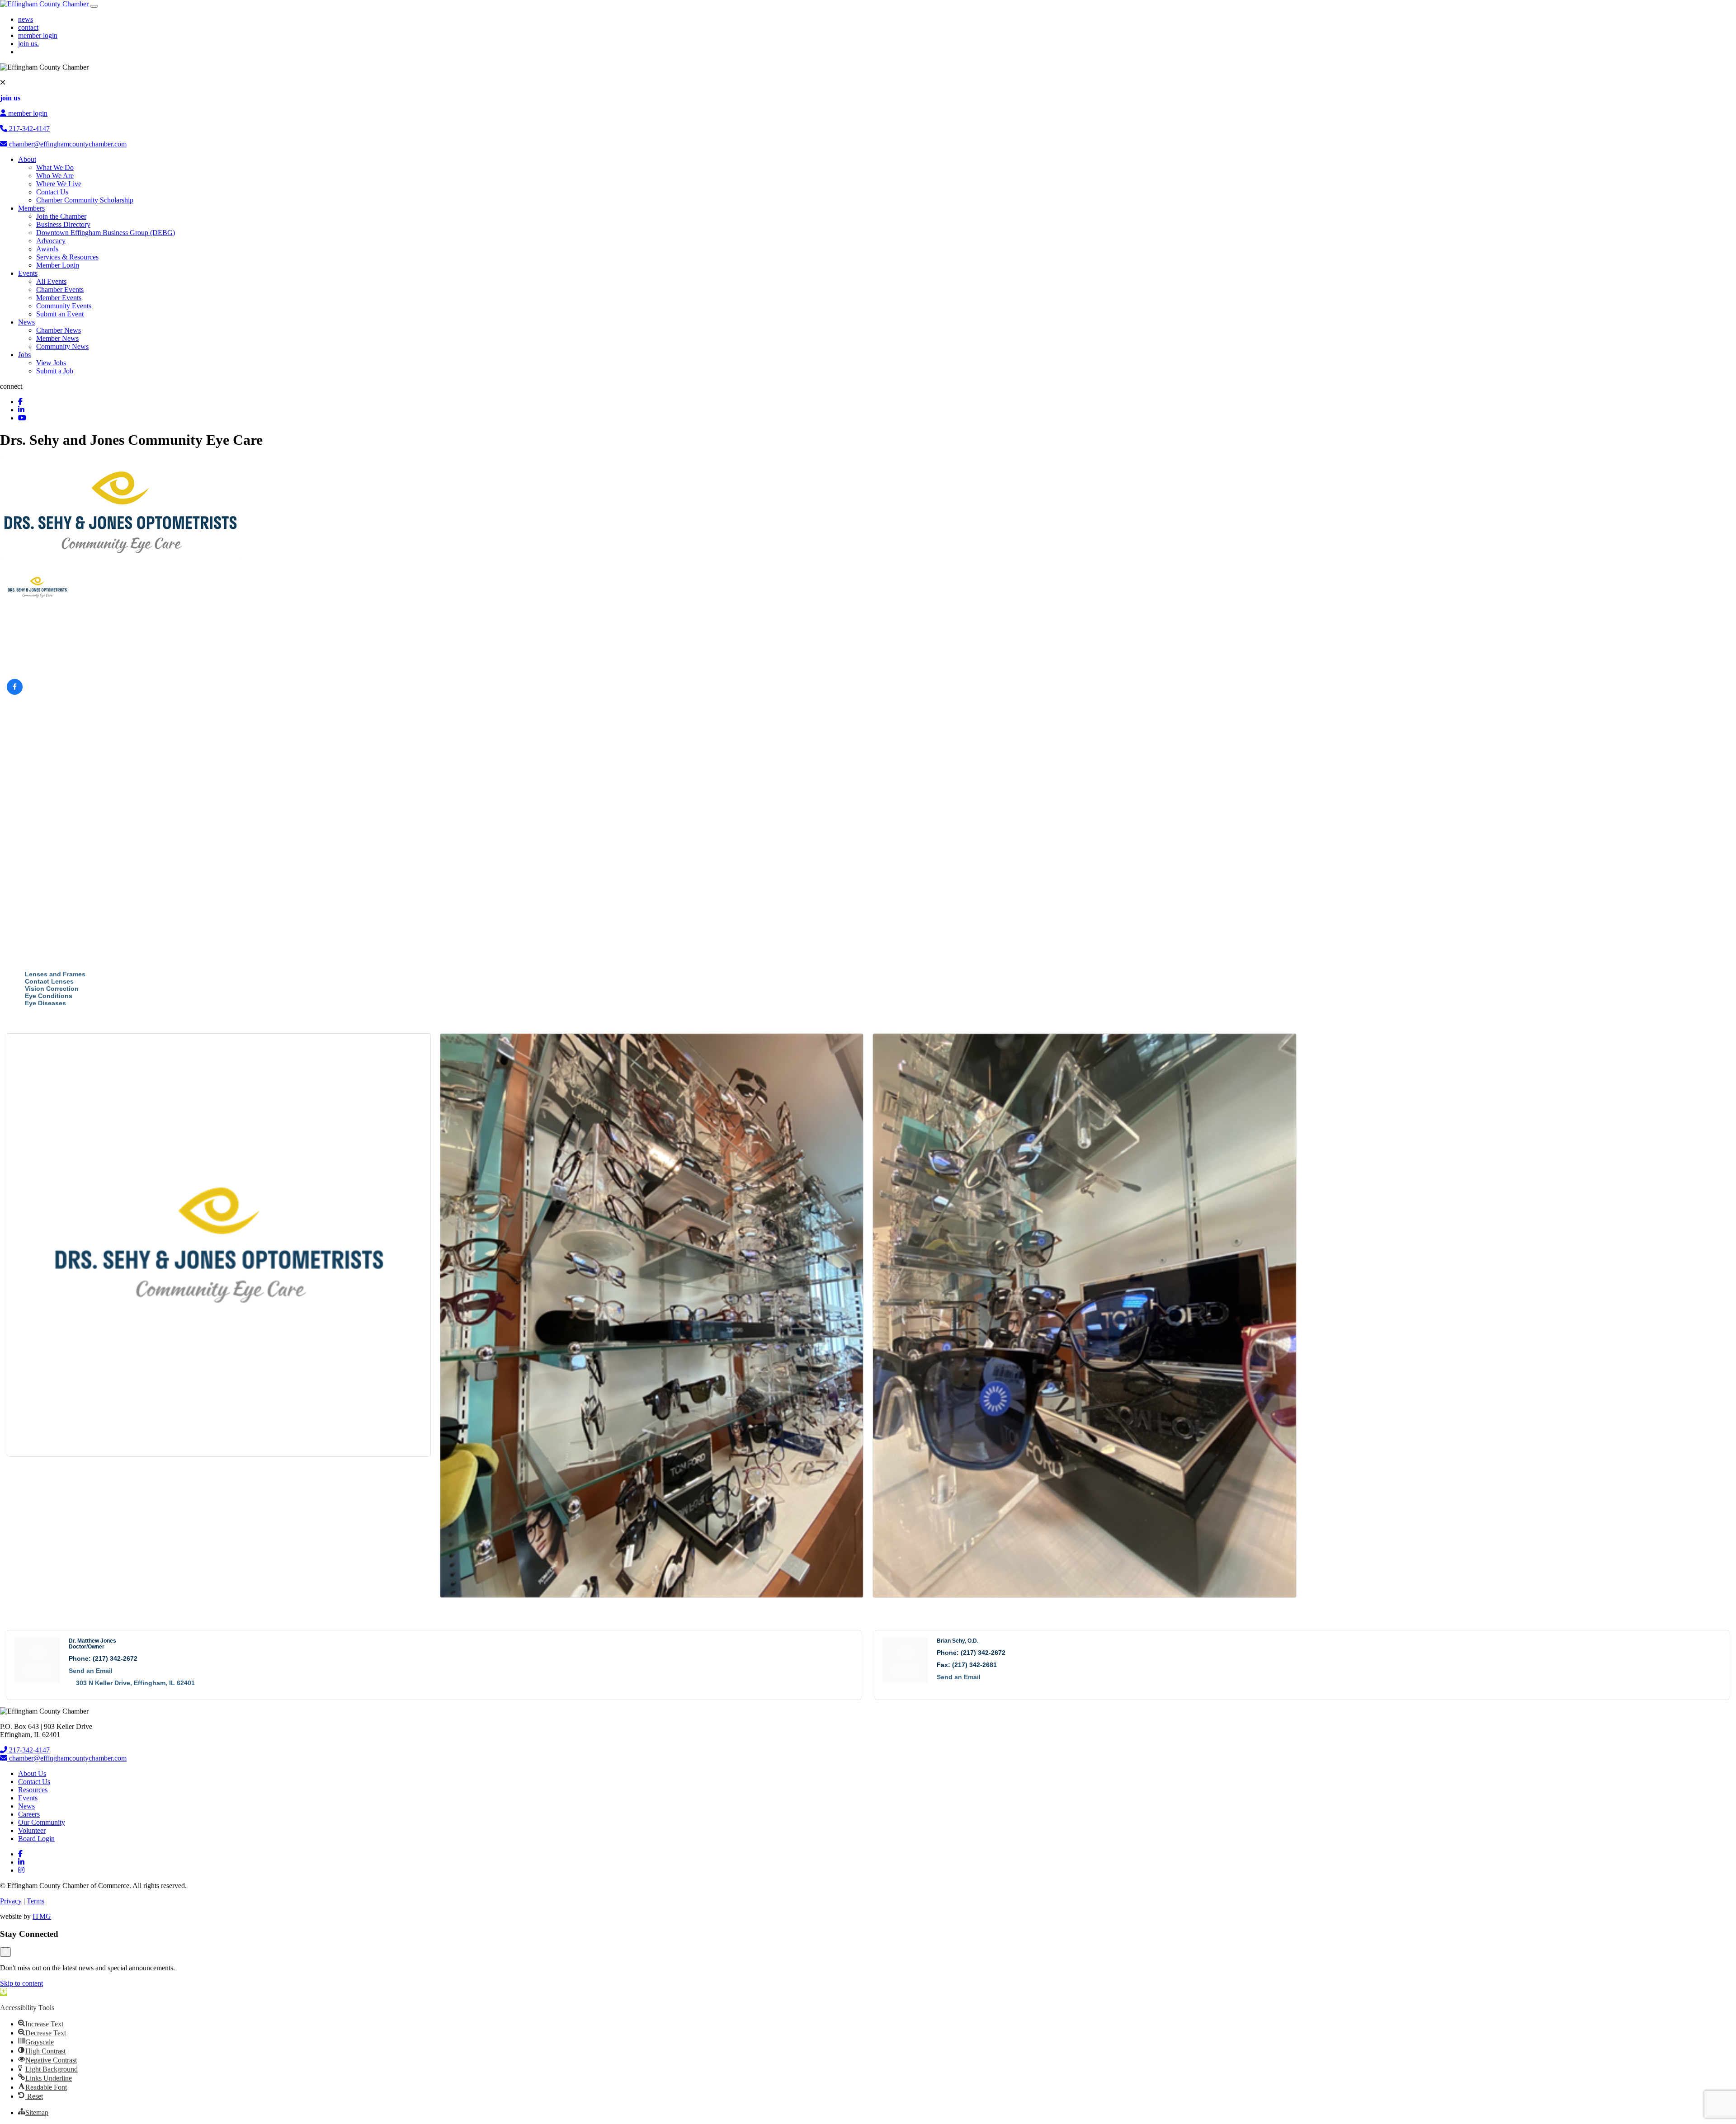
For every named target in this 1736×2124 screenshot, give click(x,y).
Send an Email (91, 1671)
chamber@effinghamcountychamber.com (67, 144)
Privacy (11, 1901)
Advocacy (51, 241)
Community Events (64, 306)
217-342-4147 (28, 129)
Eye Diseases (45, 1003)
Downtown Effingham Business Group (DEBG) (106, 233)
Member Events (59, 298)
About (27, 159)
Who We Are (55, 176)
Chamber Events (60, 290)
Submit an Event (60, 314)
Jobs (24, 355)
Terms (35, 1901)
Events (28, 273)
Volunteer (32, 1830)
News (26, 322)
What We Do (55, 167)
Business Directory (63, 224)
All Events (51, 281)
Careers (29, 1814)
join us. (28, 44)
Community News (62, 346)
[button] (4, 1992)
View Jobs (51, 363)
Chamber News (59, 330)
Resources (33, 1790)
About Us (32, 1773)
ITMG (42, 1916)
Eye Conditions (49, 996)
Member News (57, 338)
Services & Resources (67, 257)
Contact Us (52, 192)
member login (38, 35)
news (26, 19)
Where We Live (59, 184)
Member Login (58, 265)
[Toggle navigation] (94, 6)
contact (28, 27)
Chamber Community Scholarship (85, 200)
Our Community (42, 1822)
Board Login (36, 1839)
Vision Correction (52, 989)
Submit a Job (55, 371)
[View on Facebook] (15, 692)
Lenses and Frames (55, 974)
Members (31, 208)
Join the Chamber (61, 216)
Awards (47, 249)
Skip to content (21, 1983)
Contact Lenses (49, 981)
